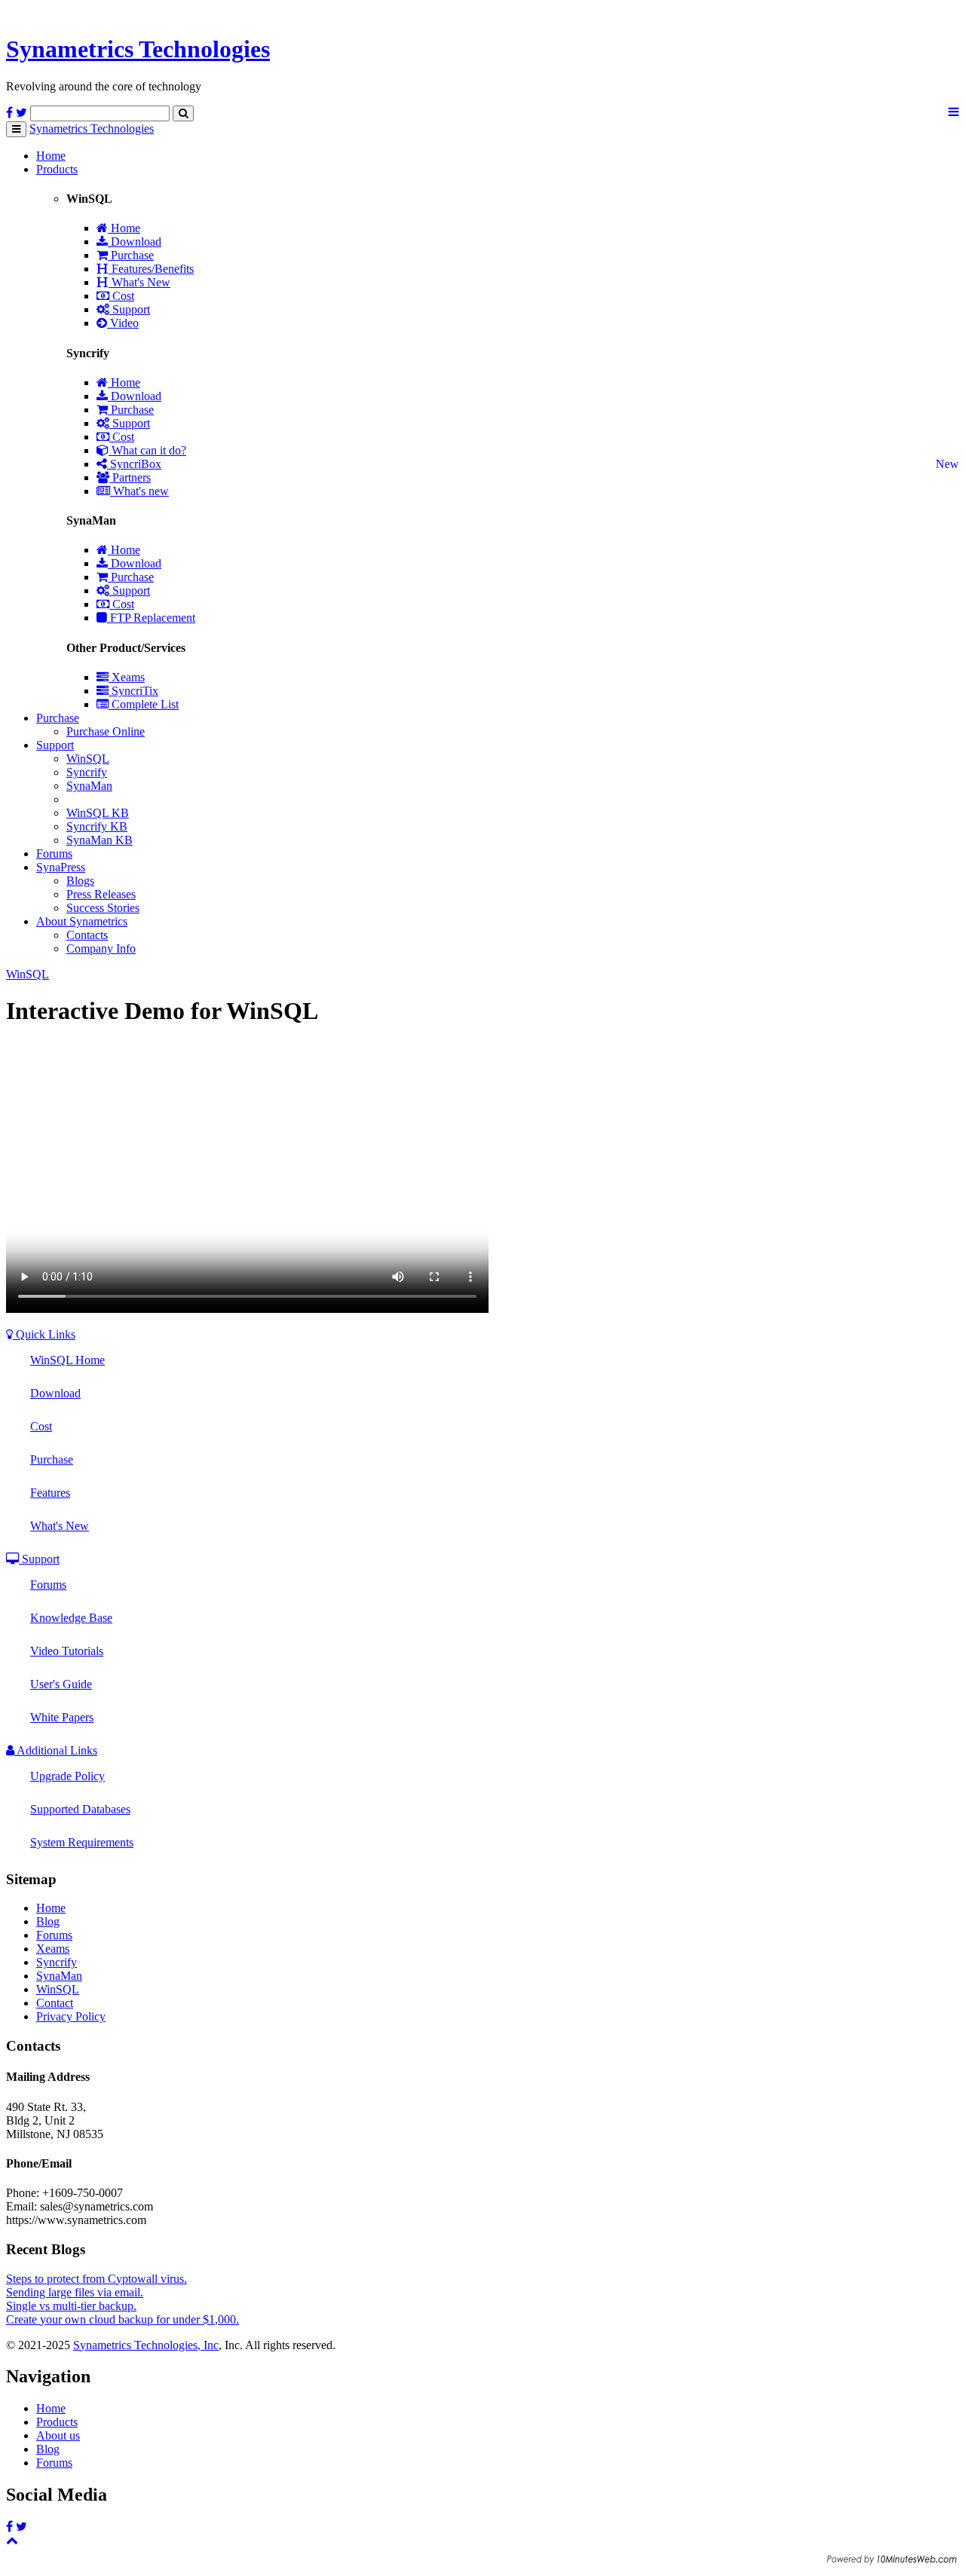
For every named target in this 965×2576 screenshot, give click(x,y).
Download (135, 242)
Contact (55, 2003)
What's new (139, 491)
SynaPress (61, 867)
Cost (122, 296)
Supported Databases (80, 1809)
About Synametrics (82, 921)
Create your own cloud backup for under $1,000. (123, 2319)
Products (57, 169)
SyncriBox (134, 464)
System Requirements (82, 1842)
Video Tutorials (67, 1651)
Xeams (127, 677)
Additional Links (56, 1750)
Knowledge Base (71, 1618)
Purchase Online (106, 731)
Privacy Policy (71, 2016)
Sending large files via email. (75, 2292)
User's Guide (61, 1684)
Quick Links (44, 1334)
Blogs (80, 881)
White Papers (62, 1717)
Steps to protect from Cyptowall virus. (96, 2279)
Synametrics (138, 49)
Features (50, 1493)
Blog (48, 1921)
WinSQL (88, 759)
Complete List (144, 704)
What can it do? (147, 450)
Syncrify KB (97, 826)
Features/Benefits (151, 269)
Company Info (101, 948)
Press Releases (101, 894)
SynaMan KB (100, 840)
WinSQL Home (67, 1360)
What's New (139, 282)
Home (51, 156)
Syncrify (87, 772)
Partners (130, 477)
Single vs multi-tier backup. (71, 2306)
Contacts (87, 935)
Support (130, 309)
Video (123, 323)
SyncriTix (133, 691)
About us (58, 2435)
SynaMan (89, 786)
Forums (54, 854)
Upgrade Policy (67, 1776)
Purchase (131, 255)
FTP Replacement (151, 618)
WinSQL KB (98, 813)
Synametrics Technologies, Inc (146, 2345)
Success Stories (103, 908)
